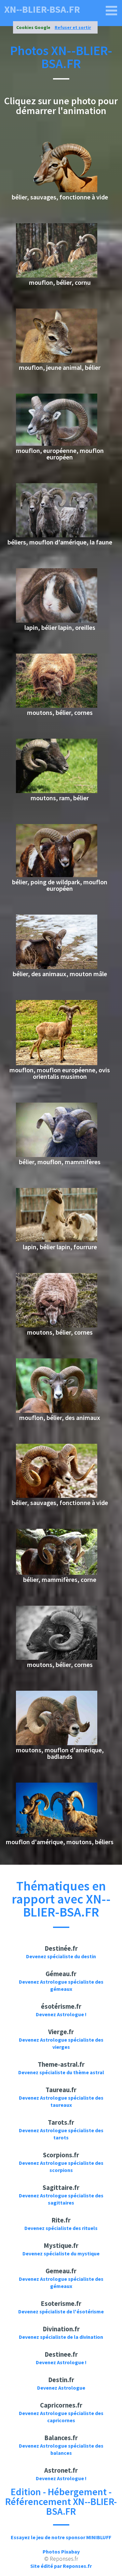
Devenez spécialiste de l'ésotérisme (61, 2311)
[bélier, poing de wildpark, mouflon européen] (57, 875)
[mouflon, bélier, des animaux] (57, 1411)
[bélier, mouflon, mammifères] (57, 1155)
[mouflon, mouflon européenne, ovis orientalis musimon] (57, 1063)
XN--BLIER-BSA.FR (42, 9)
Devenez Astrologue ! (61, 2014)
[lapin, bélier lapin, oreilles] (57, 621)
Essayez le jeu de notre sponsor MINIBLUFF (61, 2537)
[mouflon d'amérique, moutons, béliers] (57, 1835)
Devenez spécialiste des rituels (61, 2228)
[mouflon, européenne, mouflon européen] (57, 444)
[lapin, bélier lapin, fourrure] (57, 1240)
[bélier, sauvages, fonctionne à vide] (57, 190)
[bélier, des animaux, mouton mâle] (57, 967)
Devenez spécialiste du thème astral (61, 2072)
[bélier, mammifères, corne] (57, 1573)
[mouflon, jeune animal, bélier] (57, 361)
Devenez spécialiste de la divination (61, 2337)
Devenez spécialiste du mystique (61, 2253)
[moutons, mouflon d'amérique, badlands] (57, 1743)
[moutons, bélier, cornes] (57, 706)
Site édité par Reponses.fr (61, 2566)
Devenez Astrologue (61, 2388)
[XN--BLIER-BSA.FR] (112, 11)
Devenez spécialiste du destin (61, 1956)
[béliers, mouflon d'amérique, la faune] (57, 535)
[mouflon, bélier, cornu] (57, 276)
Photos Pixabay (61, 2552)
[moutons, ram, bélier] (57, 791)
